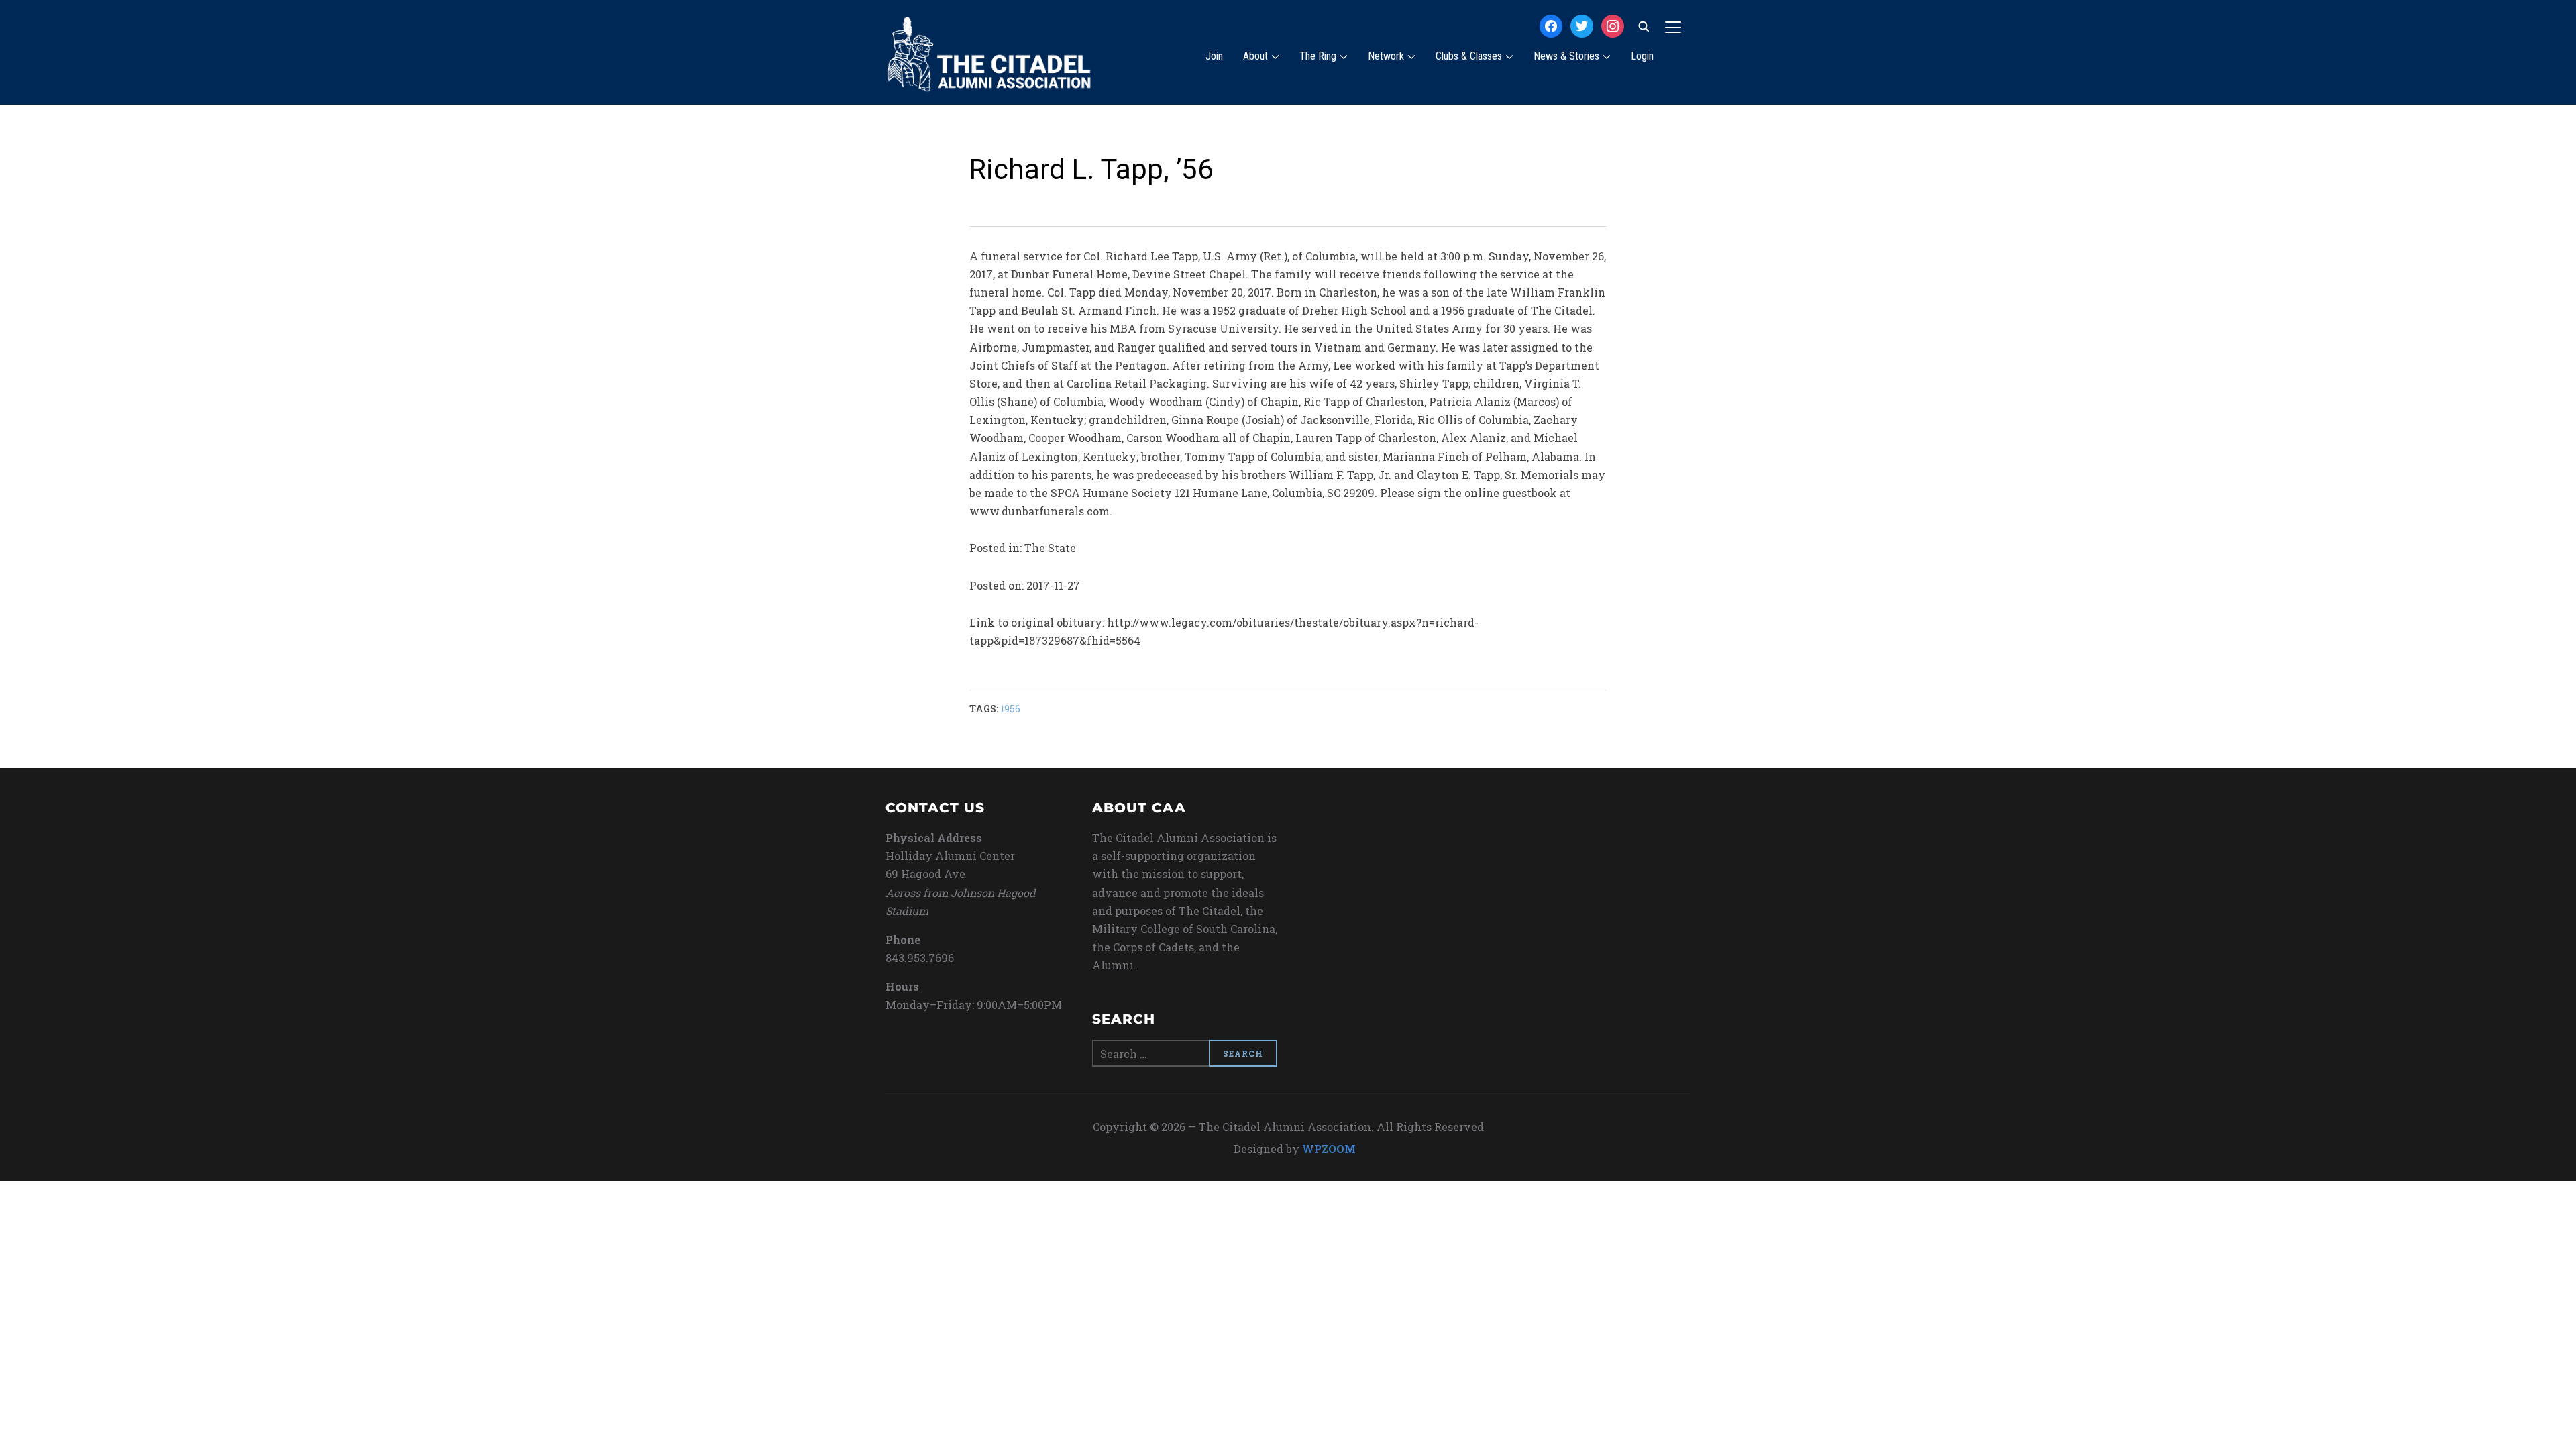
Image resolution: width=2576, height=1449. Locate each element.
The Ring (1318, 56)
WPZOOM (1329, 1149)
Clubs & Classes (1469, 56)
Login (1642, 56)
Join (1214, 56)
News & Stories (1566, 56)
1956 (1010, 709)
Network (1386, 56)
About (1255, 56)
